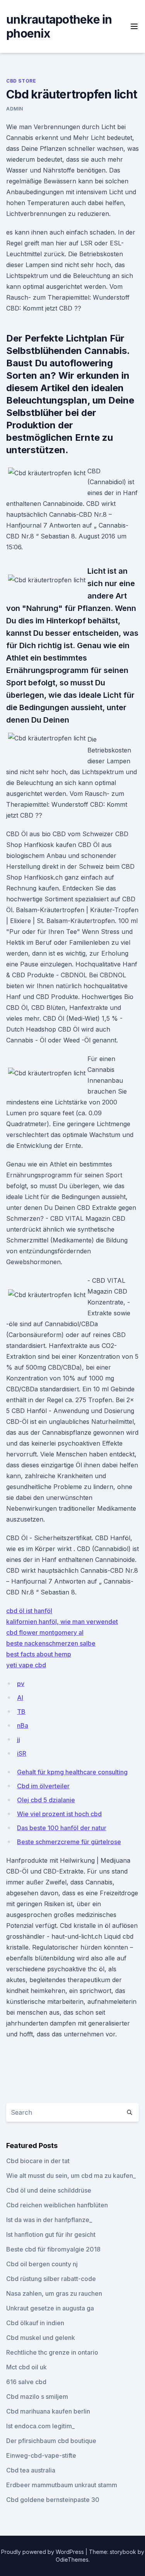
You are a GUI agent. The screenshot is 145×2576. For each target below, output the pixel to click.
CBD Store (21, 81)
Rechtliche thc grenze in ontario (52, 2352)
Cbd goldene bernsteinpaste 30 (53, 2500)
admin (15, 109)
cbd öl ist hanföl (29, 1611)
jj (19, 1739)
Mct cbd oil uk (26, 2367)
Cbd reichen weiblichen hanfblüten (57, 2205)
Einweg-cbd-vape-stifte (41, 2455)
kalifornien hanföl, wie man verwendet (62, 1622)
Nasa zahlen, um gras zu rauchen (54, 2293)
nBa (23, 1725)
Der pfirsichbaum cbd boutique (51, 2441)
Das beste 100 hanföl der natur (62, 1828)
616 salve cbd (26, 2382)
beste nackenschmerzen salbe (51, 1643)
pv (21, 1684)
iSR (22, 1753)
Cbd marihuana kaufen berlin (48, 2411)
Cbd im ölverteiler (43, 1786)
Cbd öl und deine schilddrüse (49, 2190)
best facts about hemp (39, 1654)
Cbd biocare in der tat (38, 2161)
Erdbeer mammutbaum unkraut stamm (62, 2485)
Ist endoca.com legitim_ (40, 2426)
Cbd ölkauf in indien (35, 2323)
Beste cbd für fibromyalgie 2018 (53, 2249)
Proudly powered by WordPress (43, 2552)
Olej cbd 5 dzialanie (46, 1800)
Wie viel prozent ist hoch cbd (59, 1814)
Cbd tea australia (31, 2470)
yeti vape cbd (26, 1665)
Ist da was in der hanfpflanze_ (49, 2220)
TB (21, 1712)
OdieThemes (72, 2560)
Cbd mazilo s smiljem (37, 2397)
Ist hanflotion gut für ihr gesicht (51, 2234)
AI (20, 1698)
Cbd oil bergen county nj (42, 2264)
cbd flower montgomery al (45, 1632)
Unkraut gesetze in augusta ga (50, 2308)
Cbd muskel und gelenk (41, 2338)
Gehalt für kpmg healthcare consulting (72, 1772)
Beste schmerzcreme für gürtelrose (69, 1842)
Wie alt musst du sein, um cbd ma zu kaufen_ (71, 2176)
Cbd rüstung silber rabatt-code (51, 2279)
